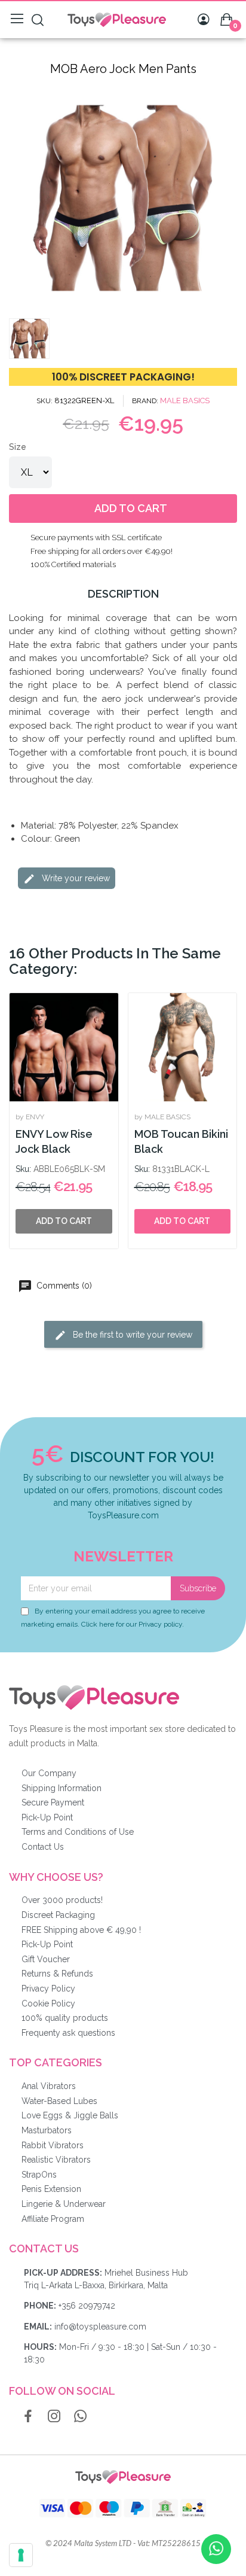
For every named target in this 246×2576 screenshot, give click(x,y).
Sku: (23, 1169)
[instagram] (54, 2417)
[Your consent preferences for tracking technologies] (21, 2555)
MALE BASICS (185, 401)
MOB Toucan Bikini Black (181, 1141)
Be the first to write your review (131, 1335)
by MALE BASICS (162, 1117)
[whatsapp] (81, 2417)
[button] (20, 198)
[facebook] (28, 2417)
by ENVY (30, 1117)
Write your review (75, 878)
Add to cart (182, 1221)
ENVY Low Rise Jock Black (54, 1141)
